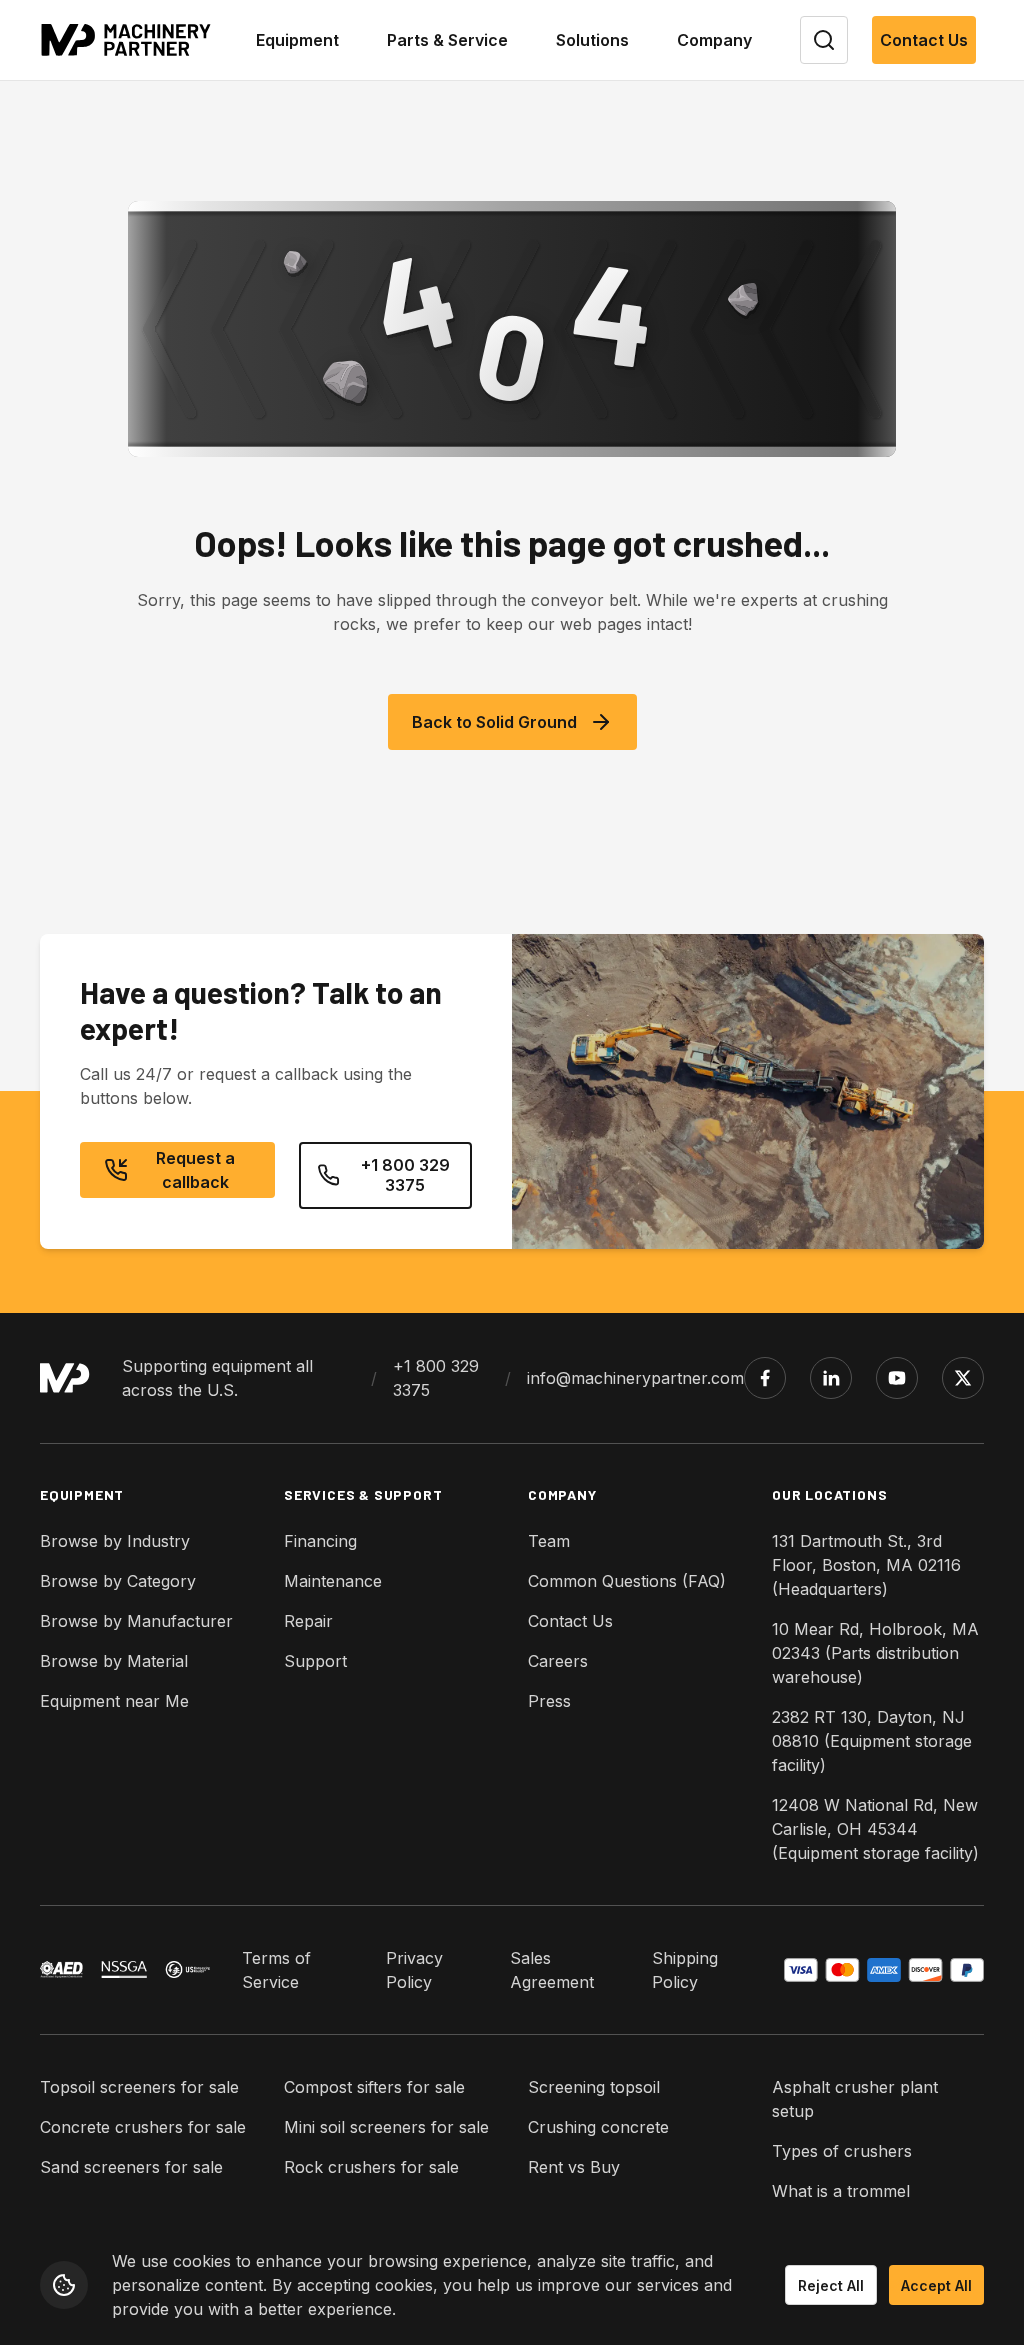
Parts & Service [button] (447, 40)
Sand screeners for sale (131, 2167)
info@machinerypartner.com (635, 1378)
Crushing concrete (598, 2127)
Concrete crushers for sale (143, 2127)
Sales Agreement (552, 1970)
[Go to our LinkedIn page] (831, 1378)
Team (549, 1541)
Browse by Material (114, 1661)
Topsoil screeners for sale (139, 2087)
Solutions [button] (592, 40)
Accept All (936, 2285)
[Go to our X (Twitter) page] (963, 1378)
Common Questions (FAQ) (627, 1581)
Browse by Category (118, 1581)
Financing (320, 1541)
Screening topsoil (594, 2087)
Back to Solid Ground (494, 722)
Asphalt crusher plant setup (855, 2099)
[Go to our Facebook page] (765, 1378)
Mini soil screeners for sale (386, 2127)
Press (549, 1701)
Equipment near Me (114, 1701)
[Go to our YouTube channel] (897, 1378)
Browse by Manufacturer (136, 1621)
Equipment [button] (297, 40)
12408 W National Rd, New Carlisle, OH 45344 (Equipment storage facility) (875, 1829)
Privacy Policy (414, 1970)
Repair (308, 1621)
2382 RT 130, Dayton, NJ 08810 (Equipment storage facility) (872, 1741)
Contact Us (924, 40)
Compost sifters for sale (374, 2087)
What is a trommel (841, 2191)
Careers (558, 1661)
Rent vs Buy (574, 2167)
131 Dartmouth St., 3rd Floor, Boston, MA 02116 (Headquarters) (866, 1565)
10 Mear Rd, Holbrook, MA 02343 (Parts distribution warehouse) (875, 1653)
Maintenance (333, 1581)
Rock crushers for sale (371, 2167)
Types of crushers (842, 2151)
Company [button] (714, 40)
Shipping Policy (685, 1970)
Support (315, 1661)
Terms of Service (276, 1970)
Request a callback (195, 1170)
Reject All (831, 2285)
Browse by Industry (115, 1541)
